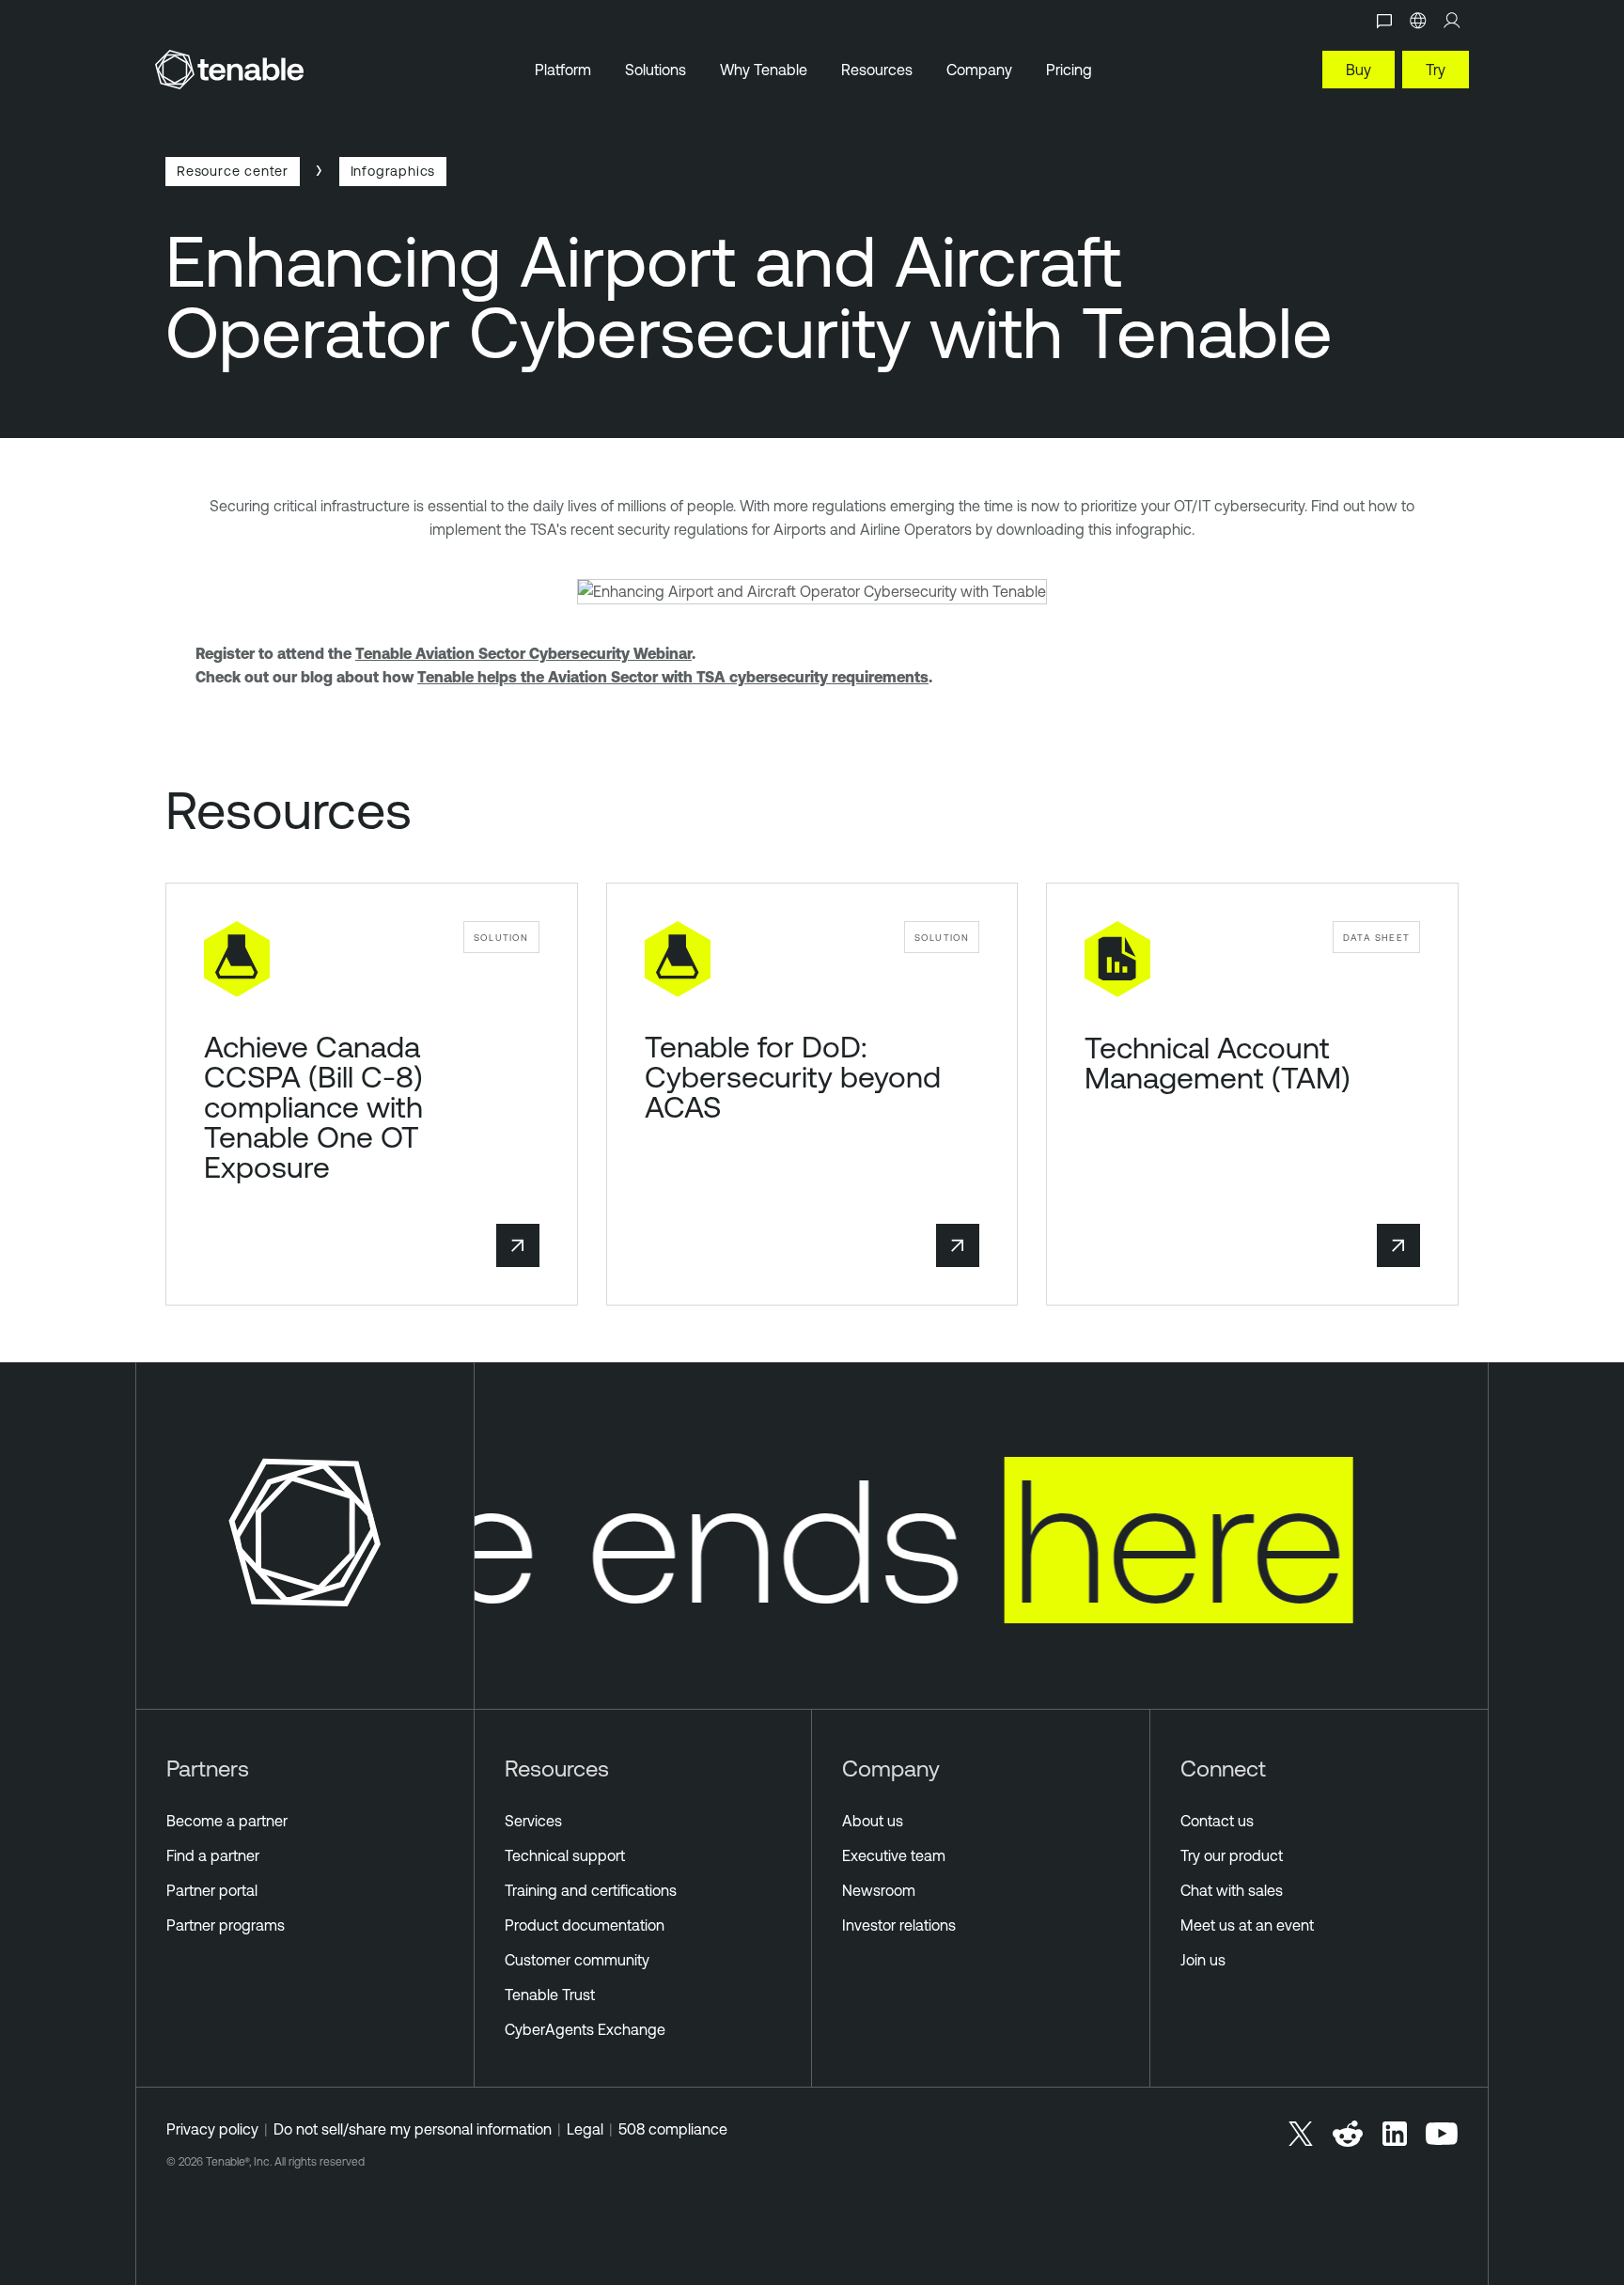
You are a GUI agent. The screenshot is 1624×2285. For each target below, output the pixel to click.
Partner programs (226, 1925)
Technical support (565, 1855)
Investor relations (899, 1925)
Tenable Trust (550, 1995)
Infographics (393, 171)
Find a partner (213, 1855)
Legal (585, 2129)
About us (873, 1821)
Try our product (1232, 1855)
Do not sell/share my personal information (413, 2129)
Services (533, 1821)
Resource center (233, 171)
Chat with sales (1232, 1890)
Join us (1203, 1960)
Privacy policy (212, 2129)
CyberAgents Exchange (585, 2029)
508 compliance (673, 2129)
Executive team (894, 1855)
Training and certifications (591, 1890)
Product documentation (585, 1925)
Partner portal (212, 1890)
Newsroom (879, 1890)
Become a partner (227, 1821)
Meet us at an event (1247, 1925)
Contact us (1217, 1821)
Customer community (577, 1960)
